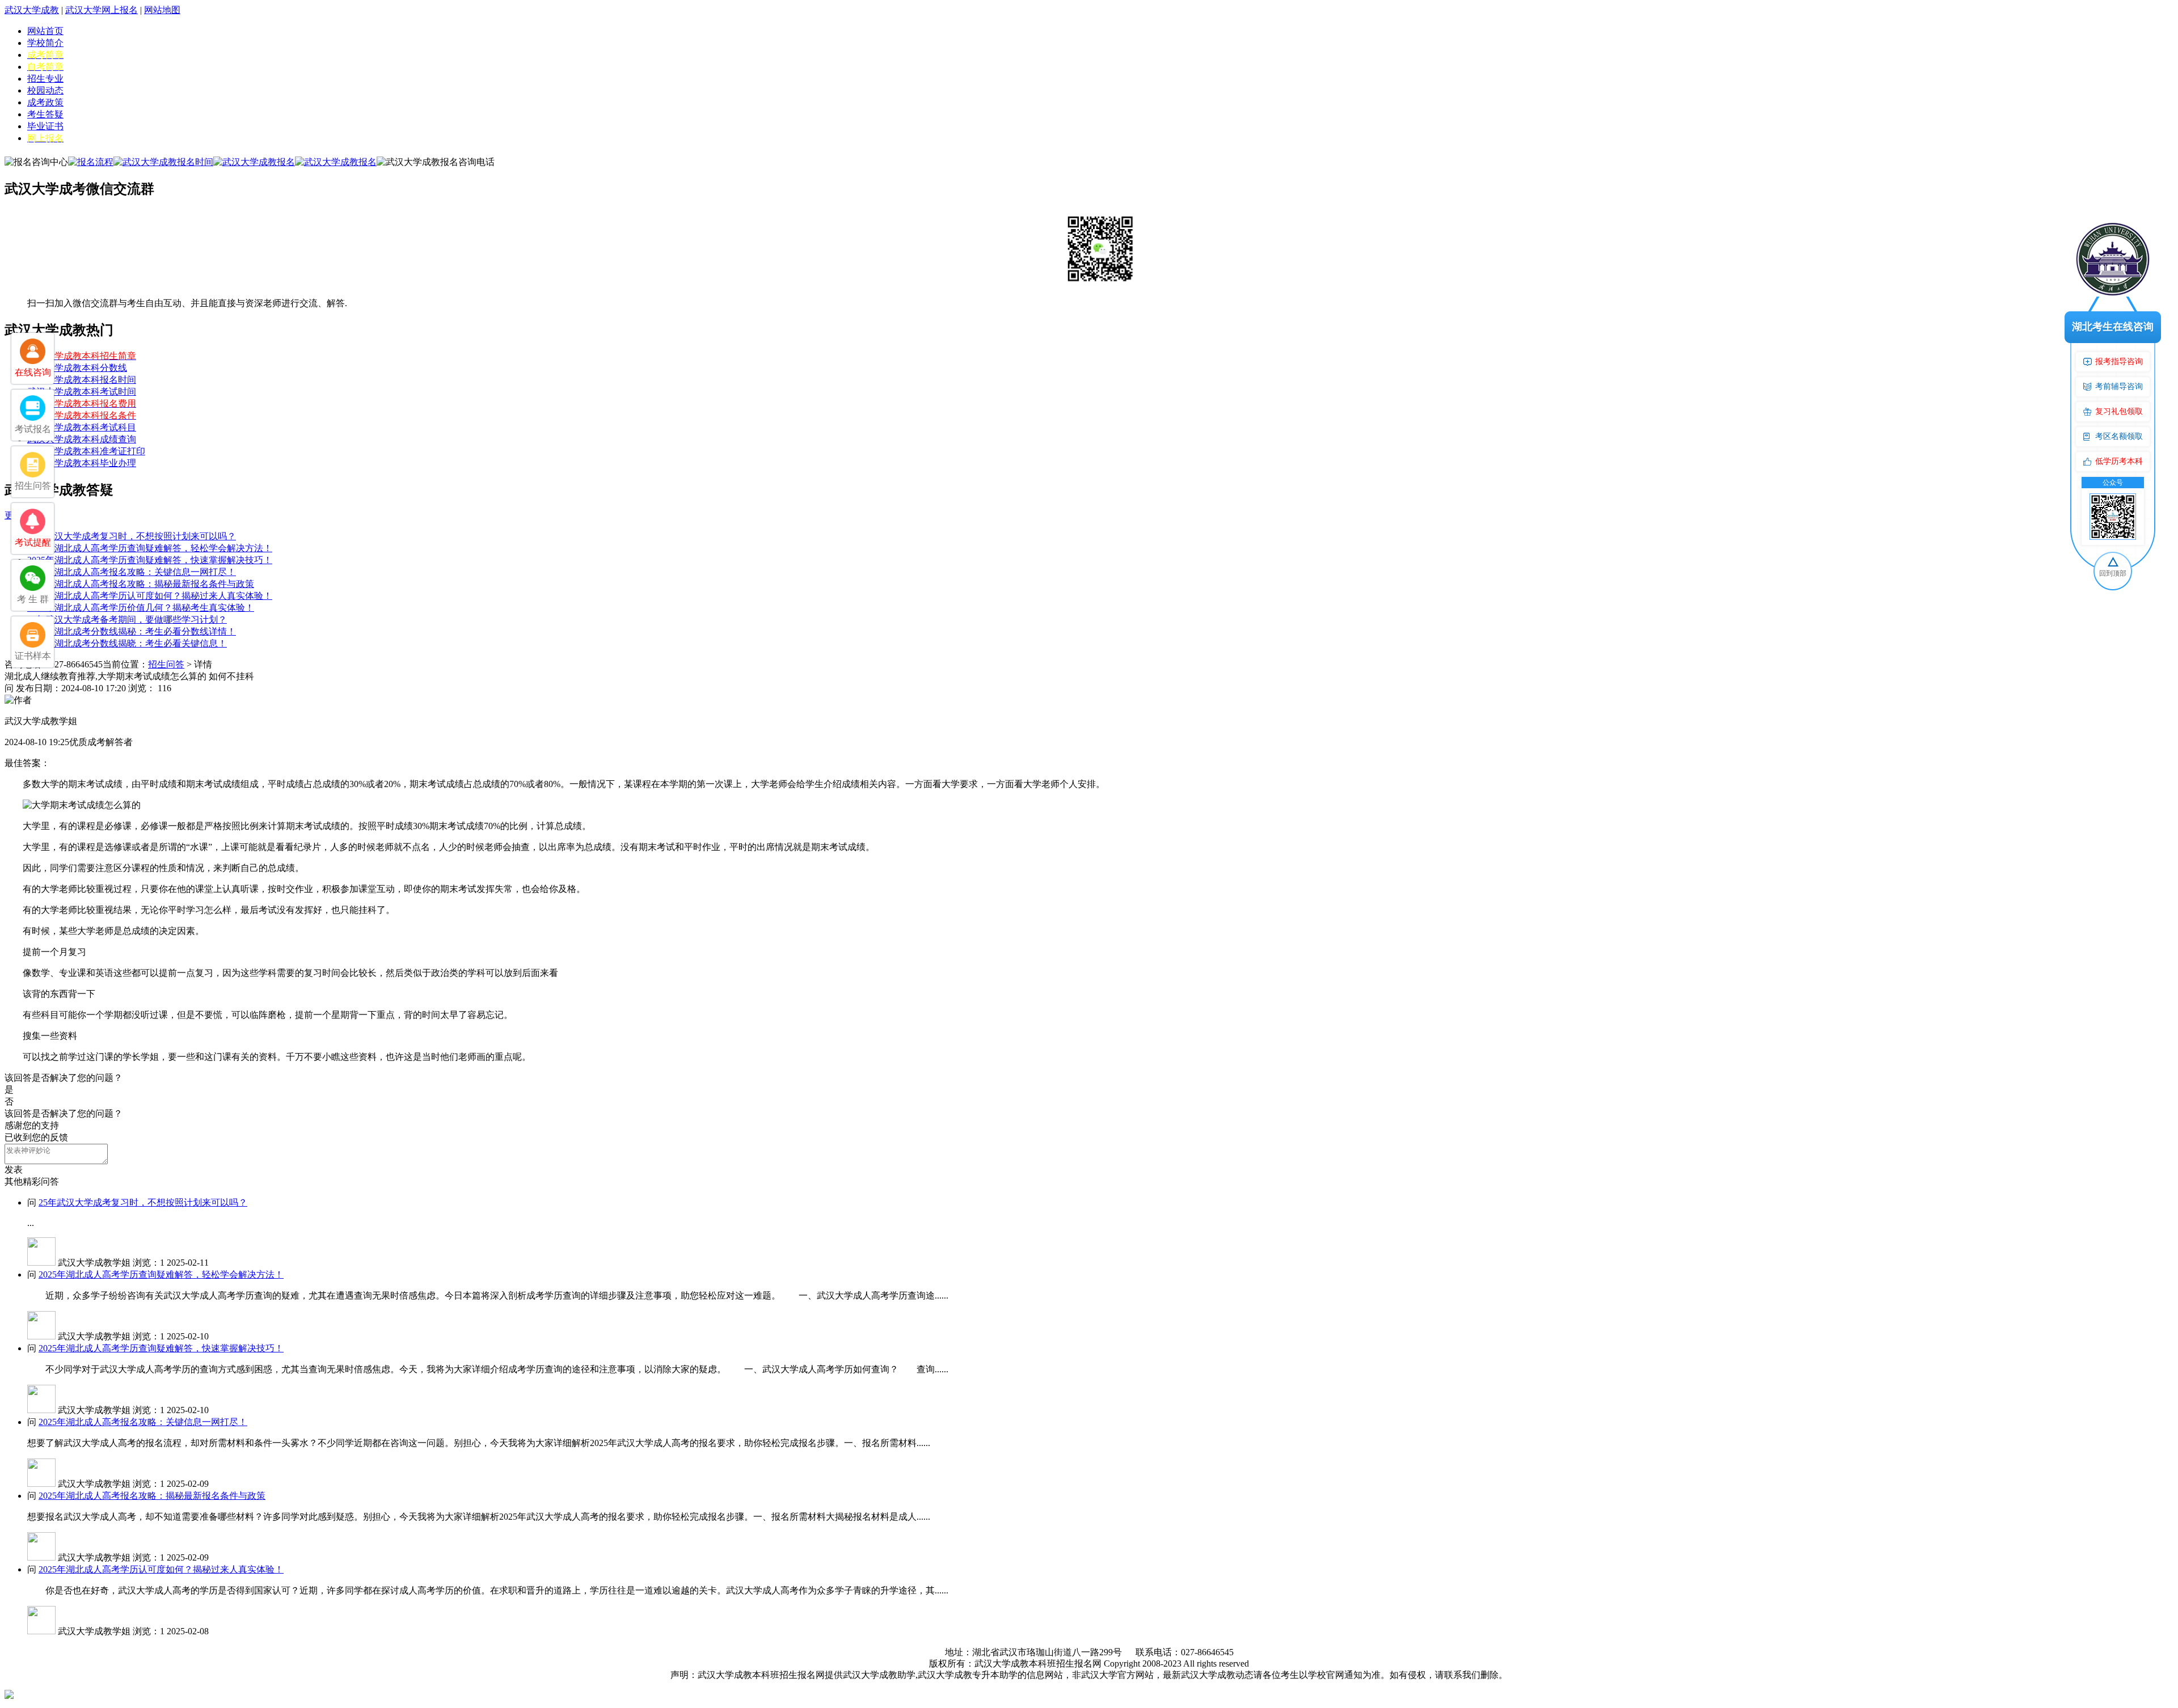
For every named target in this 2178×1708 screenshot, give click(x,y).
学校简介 (45, 43)
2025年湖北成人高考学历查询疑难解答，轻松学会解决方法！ (150, 548)
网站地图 (162, 10)
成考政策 (45, 102)
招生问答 (166, 664)
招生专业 (45, 79)
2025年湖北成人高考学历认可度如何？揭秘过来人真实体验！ (150, 596)
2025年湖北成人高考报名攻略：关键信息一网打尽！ (132, 572)
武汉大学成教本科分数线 (77, 368)
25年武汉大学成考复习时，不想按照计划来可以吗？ (132, 536)
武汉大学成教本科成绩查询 (82, 439)
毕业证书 (45, 126)
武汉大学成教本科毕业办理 (82, 463)
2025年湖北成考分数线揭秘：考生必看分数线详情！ (132, 631)
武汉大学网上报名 (102, 10)
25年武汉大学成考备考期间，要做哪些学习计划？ (127, 620)
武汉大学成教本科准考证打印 (86, 451)
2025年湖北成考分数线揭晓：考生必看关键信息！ (127, 643)
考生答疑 (45, 114)
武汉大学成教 (32, 10)
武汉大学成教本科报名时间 (82, 380)
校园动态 (45, 90)
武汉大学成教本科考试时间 (82, 392)
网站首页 (45, 31)
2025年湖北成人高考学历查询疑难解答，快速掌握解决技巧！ (150, 560)
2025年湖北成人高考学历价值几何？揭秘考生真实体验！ (141, 608)
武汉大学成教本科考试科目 (82, 427)
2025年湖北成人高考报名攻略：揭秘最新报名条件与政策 (141, 584)
